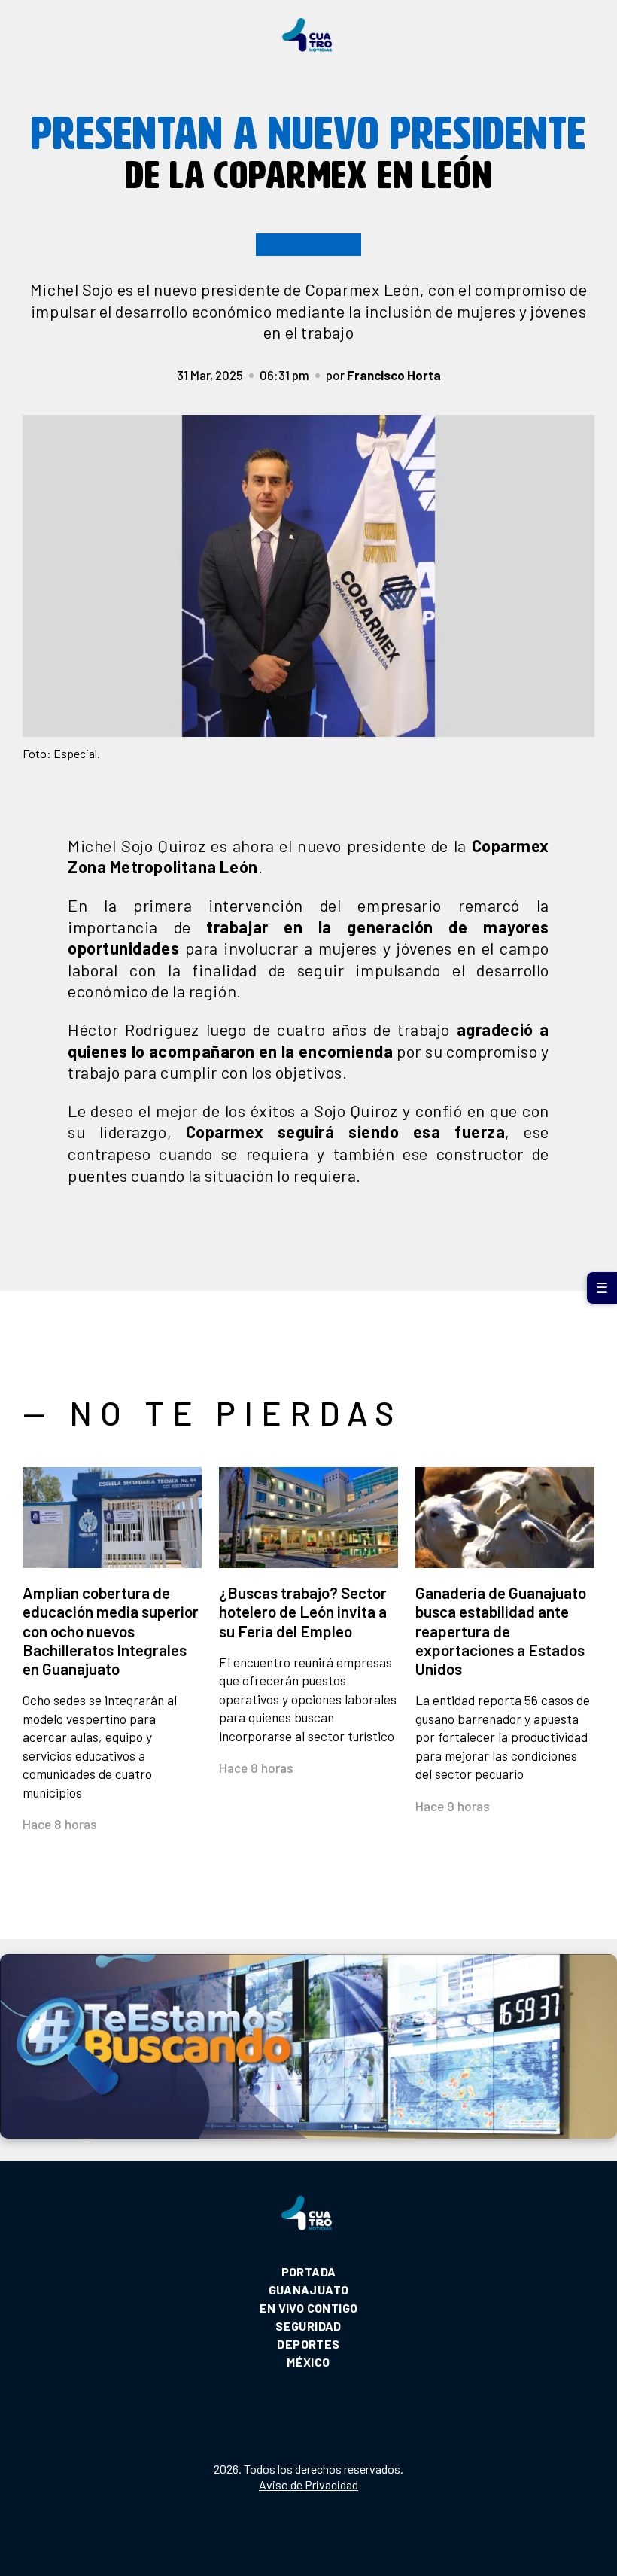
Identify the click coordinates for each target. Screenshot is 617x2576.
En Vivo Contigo (309, 2308)
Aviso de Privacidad (308, 2485)
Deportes (308, 2344)
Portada (309, 2272)
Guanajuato (309, 2290)
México (308, 2362)
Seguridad (308, 2326)
